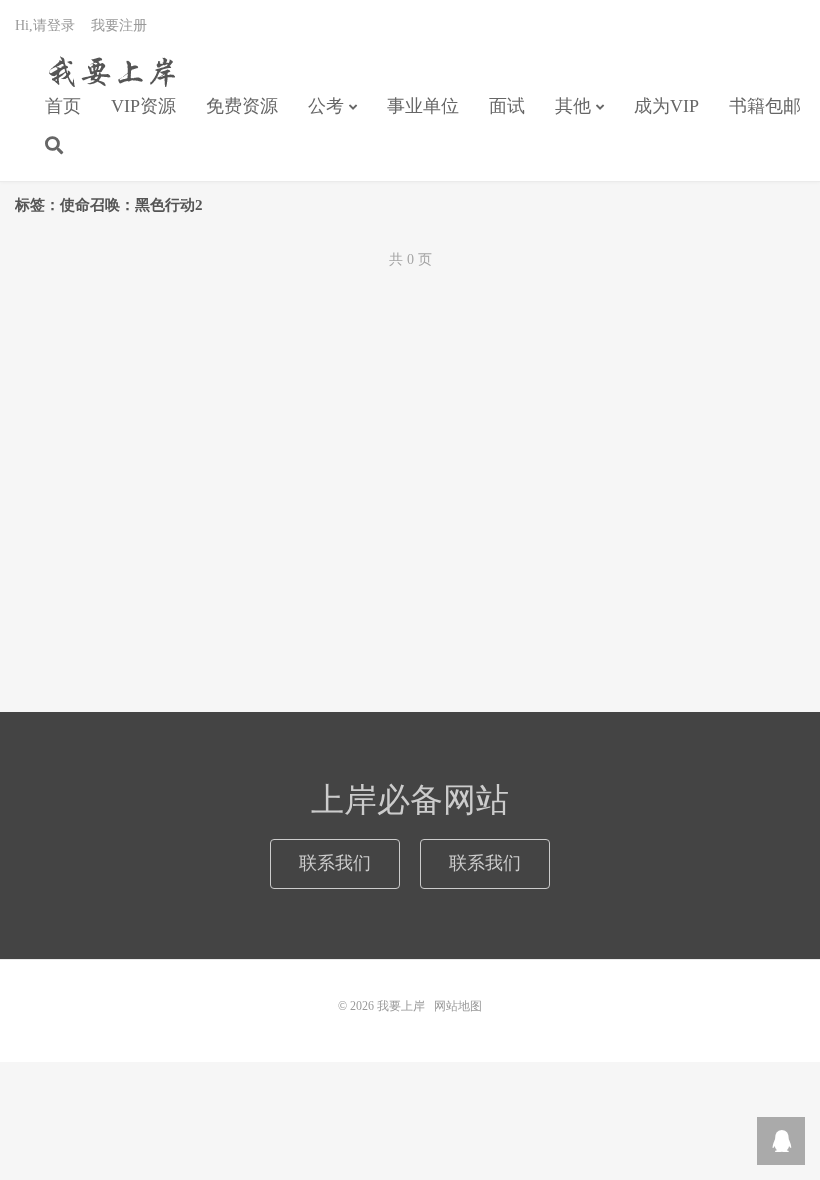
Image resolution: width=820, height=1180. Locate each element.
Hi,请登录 (45, 25)
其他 (573, 106)
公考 (326, 106)
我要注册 (119, 25)
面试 (507, 106)
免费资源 (242, 106)
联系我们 (335, 863)
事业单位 (423, 106)
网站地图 (458, 1006)
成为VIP (666, 106)
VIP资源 (143, 106)
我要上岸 (108, 71)
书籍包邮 (765, 106)
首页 (63, 106)
